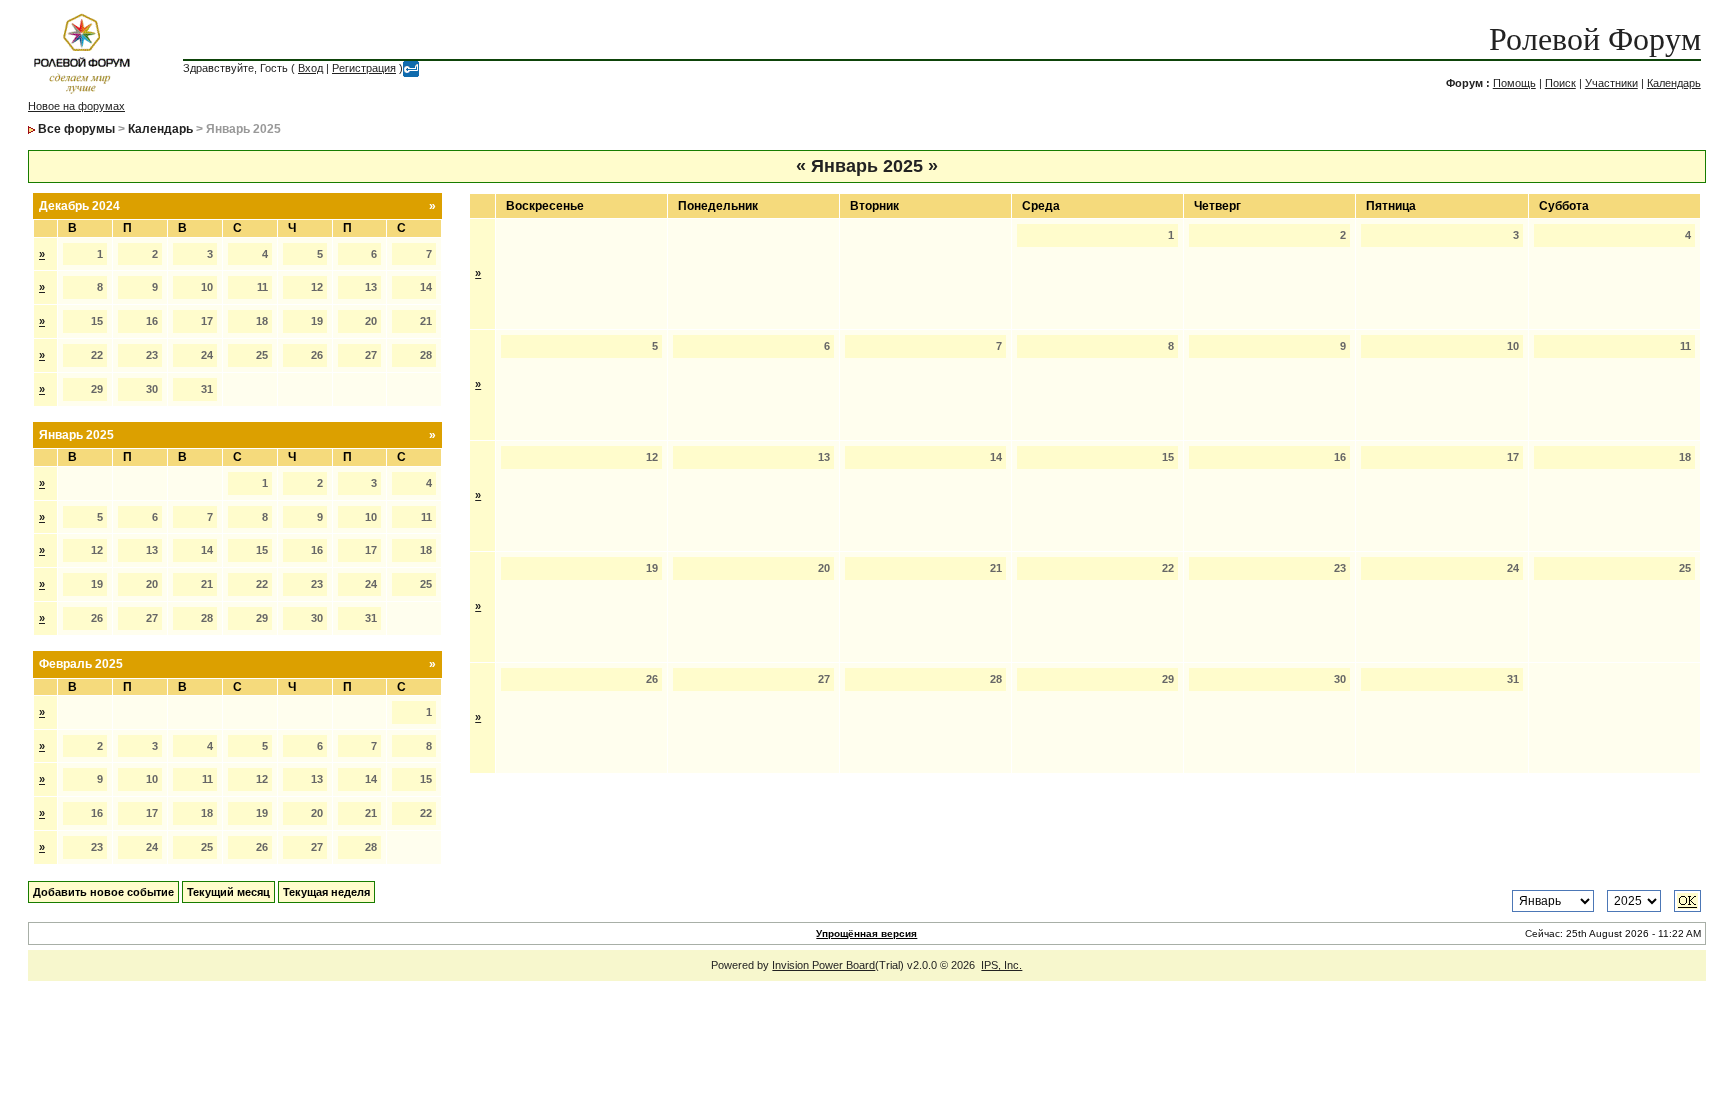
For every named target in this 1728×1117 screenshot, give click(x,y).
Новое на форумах (76, 106)
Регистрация (364, 68)
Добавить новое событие (103, 892)
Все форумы (76, 129)
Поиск (1560, 83)
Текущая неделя (326, 892)
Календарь (1674, 83)
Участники (1611, 83)
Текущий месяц (228, 892)
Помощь (1514, 83)
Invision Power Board (823, 965)
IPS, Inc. (1001, 965)
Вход (310, 68)
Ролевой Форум (1595, 39)
